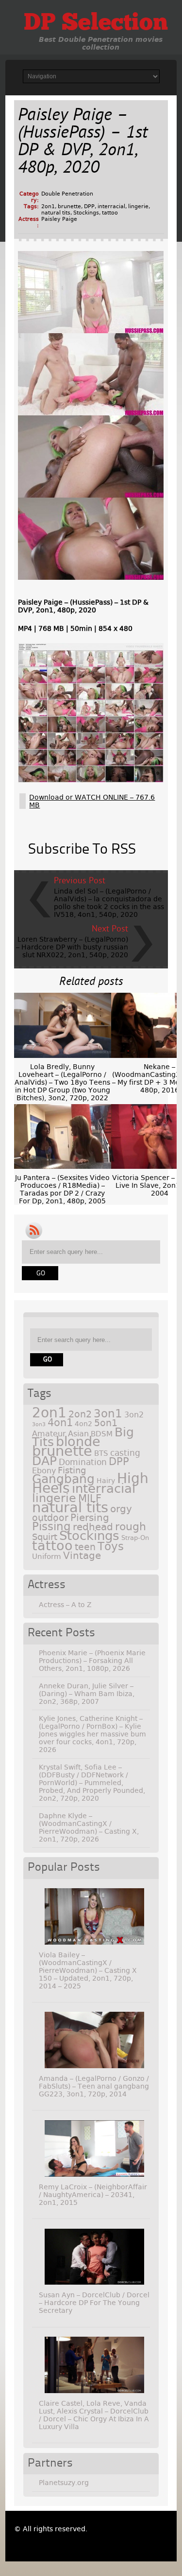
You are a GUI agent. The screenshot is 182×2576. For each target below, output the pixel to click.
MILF (90, 1499)
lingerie (138, 206)
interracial (111, 206)
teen (85, 1547)
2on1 (48, 206)
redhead (93, 1527)
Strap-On (135, 1538)
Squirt (45, 1537)
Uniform (47, 1556)
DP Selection (96, 24)
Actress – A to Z (65, 1605)
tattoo (110, 213)
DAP (44, 1461)
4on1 (60, 1422)
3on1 (108, 1413)
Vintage (82, 1556)
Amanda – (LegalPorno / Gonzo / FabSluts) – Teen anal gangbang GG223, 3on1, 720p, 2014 (94, 2086)
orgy (121, 1509)
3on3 (39, 1424)
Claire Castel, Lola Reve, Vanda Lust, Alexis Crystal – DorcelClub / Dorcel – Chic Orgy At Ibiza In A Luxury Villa (94, 2415)
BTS (101, 1453)
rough (131, 1526)
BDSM (102, 1434)
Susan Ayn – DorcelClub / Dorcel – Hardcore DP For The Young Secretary (94, 2303)
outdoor (50, 1518)
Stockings (86, 213)
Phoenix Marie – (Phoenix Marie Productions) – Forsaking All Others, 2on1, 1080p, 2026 (92, 1661)
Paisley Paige (59, 219)
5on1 (106, 1423)
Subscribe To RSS (82, 850)
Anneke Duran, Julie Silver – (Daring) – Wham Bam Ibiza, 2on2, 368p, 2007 (87, 1694)
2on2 (80, 1414)
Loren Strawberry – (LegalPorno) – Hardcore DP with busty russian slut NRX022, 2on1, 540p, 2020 (72, 947)
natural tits (56, 213)
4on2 (83, 1424)
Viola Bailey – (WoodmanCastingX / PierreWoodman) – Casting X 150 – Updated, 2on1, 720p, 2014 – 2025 (88, 1970)
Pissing (51, 1526)
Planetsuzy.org (64, 2483)
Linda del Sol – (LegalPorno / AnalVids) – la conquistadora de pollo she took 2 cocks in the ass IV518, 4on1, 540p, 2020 (109, 903)
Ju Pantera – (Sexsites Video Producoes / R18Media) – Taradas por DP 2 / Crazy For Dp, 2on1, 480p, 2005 (62, 1189)
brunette (69, 206)
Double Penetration (67, 194)
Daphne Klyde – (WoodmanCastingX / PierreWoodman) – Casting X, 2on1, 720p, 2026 (89, 1827)
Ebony (44, 1471)
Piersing (90, 1518)
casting (125, 1453)
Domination (83, 1462)
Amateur (49, 1434)
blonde (78, 1441)
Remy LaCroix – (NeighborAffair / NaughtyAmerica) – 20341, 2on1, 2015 (93, 2195)
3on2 (134, 1415)
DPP (89, 206)
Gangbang (63, 1479)
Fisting (72, 1470)
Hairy (106, 1481)
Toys (111, 1546)
